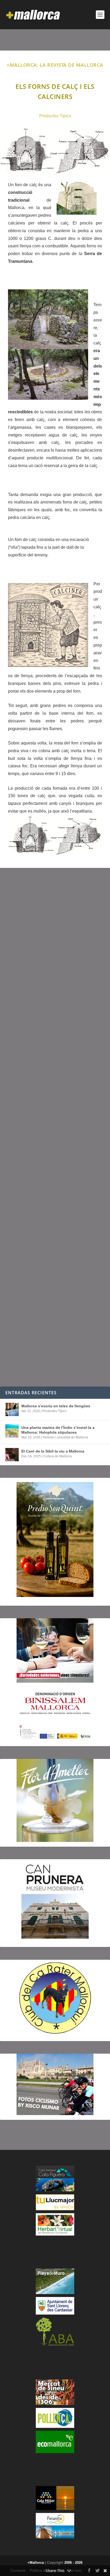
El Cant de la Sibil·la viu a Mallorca (53, 1451)
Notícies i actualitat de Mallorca (66, 1437)
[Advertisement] (55, 1127)
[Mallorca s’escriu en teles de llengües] (12, 1409)
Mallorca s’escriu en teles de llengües (56, 1406)
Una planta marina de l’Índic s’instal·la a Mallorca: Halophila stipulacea (58, 1430)
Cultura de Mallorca (58, 1456)
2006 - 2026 (73, 2563)
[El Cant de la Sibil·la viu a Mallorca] (12, 1455)
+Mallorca (36, 2563)
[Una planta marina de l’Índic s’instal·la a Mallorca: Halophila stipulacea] (12, 1431)
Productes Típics (55, 116)
